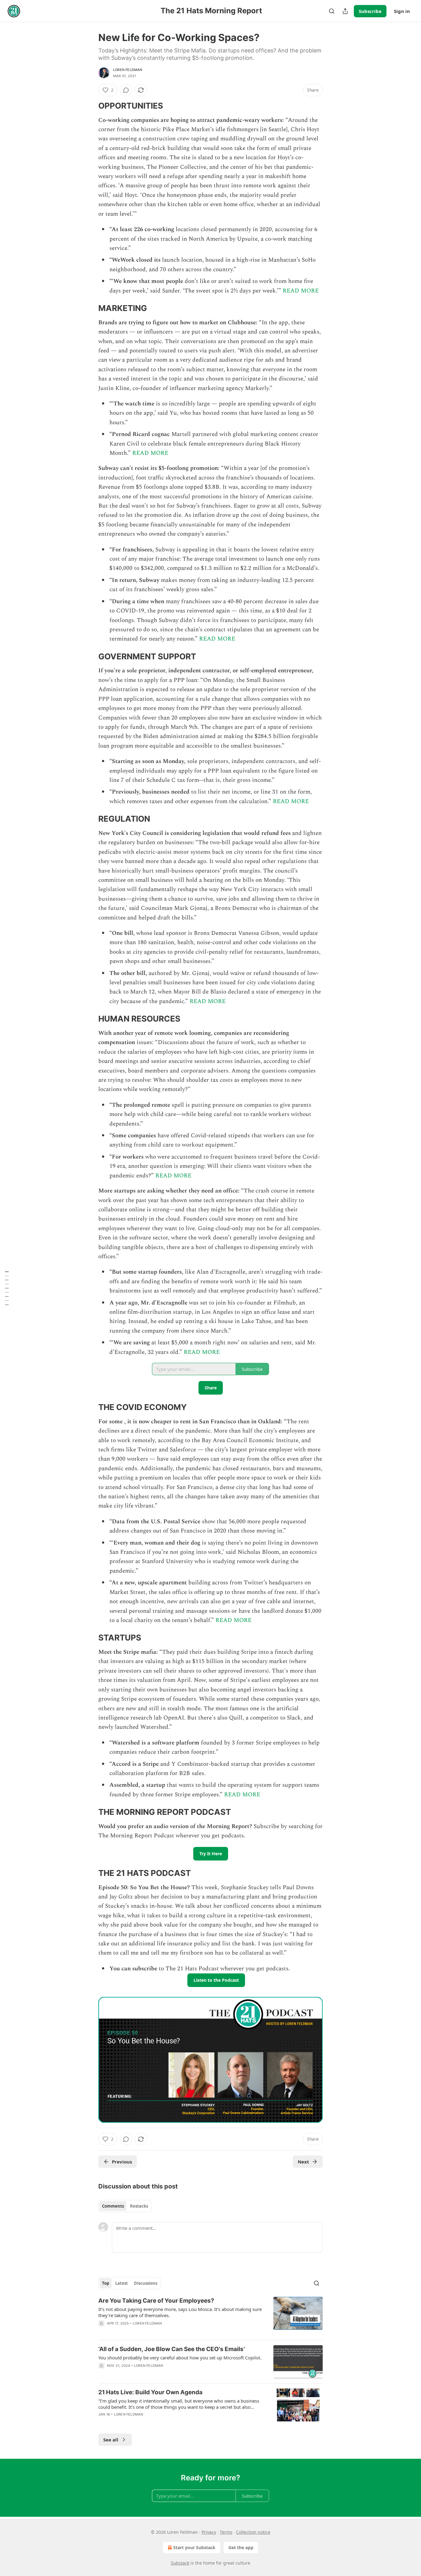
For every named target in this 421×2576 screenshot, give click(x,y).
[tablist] (125, 2206)
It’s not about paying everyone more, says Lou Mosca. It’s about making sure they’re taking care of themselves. (180, 2312)
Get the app (241, 2547)
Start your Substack (194, 2547)
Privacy (209, 2532)
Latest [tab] (122, 2283)
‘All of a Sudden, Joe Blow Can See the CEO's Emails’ (172, 2349)
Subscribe (370, 11)
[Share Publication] (345, 11)
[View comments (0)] (126, 90)
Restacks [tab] (139, 2206)
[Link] (90, 106)
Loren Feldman (128, 70)
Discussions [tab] (146, 2283)
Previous (122, 2162)
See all (111, 2440)
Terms (226, 2532)
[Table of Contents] (7, 1288)
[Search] (332, 11)
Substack (180, 2563)
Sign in (402, 11)
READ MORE (301, 291)
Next (303, 2162)
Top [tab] (106, 2283)
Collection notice (253, 2532)
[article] (211, 2316)
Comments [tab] (113, 2206)
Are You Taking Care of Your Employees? (156, 2301)
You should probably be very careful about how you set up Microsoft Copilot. (180, 2358)
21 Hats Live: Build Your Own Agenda (150, 2392)
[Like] (102, 2331)
